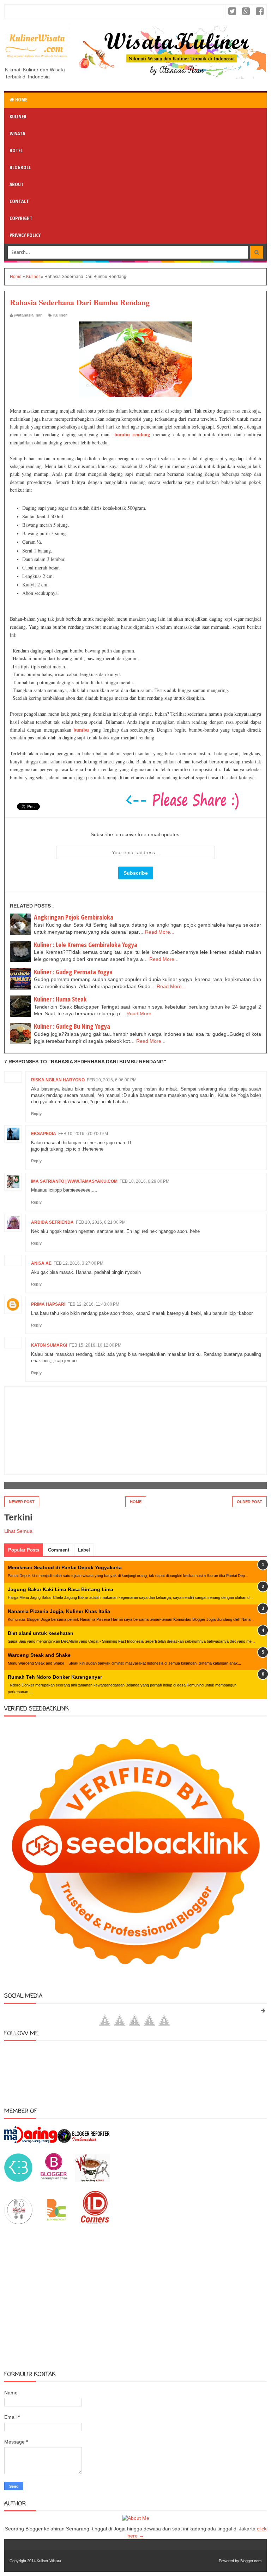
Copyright (21, 218)
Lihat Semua (18, 1531)
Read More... (160, 932)
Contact (19, 201)
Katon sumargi (49, 1345)
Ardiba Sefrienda (52, 1222)
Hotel (16, 150)
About (17, 184)
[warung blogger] (92, 2180)
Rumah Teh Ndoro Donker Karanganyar (55, 1677)
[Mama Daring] (31, 2141)
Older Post (249, 1502)
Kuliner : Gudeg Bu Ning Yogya (72, 1026)
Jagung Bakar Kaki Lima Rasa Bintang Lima (61, 1589)
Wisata (17, 133)
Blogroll (20, 167)
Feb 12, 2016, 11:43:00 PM (93, 1304)
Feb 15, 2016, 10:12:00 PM (95, 1345)
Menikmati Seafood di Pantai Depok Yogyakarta (65, 1567)
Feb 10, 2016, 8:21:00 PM (101, 1222)
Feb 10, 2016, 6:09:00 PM (83, 1134)
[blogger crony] (56, 2222)
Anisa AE (41, 1263)
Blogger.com (251, 2561)
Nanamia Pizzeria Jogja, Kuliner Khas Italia (59, 1611)
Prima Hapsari (48, 1304)
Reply (36, 1113)
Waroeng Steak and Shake (39, 1655)
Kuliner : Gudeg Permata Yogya (73, 972)
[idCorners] (95, 2222)
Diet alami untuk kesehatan (41, 1633)
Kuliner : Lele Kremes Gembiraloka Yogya (86, 945)
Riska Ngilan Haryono (58, 1080)
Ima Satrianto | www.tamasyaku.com (74, 1181)
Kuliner (18, 116)
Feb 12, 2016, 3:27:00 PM (79, 1263)
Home (21, 99)
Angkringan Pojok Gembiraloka (74, 917)
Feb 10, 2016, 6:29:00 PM (144, 1181)
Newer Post (22, 1502)
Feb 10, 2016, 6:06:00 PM (112, 1080)
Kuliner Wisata (49, 2561)
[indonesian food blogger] (18, 2222)
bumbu (81, 730)
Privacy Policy (25, 235)
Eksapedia (44, 1134)
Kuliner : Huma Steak (60, 999)
